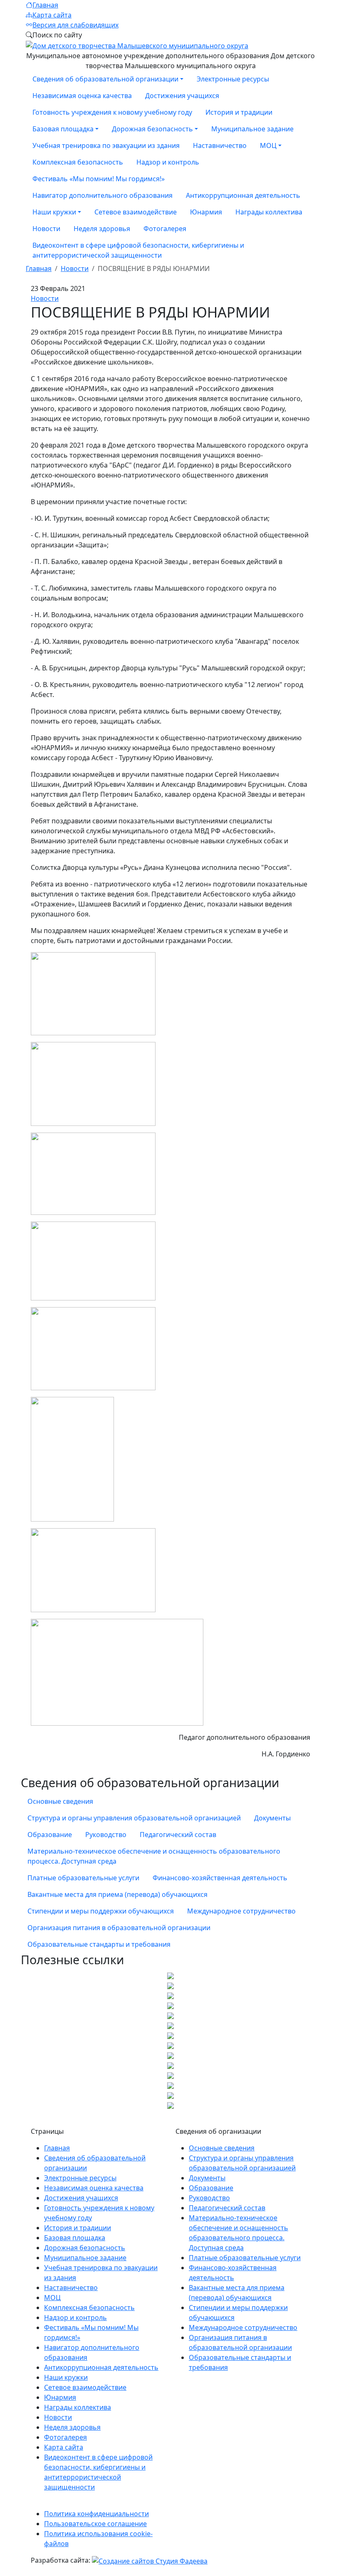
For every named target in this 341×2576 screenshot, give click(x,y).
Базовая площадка (75, 2238)
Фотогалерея (165, 229)
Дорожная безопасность (85, 2248)
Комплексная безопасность (78, 162)
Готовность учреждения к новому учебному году (112, 112)
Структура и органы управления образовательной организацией (134, 1818)
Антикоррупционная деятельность (243, 195)
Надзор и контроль (168, 162)
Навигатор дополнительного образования (103, 195)
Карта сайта (52, 15)
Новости (46, 229)
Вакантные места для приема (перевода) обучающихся (117, 1894)
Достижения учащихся (182, 96)
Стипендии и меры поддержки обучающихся (101, 1911)
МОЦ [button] (268, 145)
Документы (272, 1818)
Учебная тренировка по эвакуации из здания (106, 145)
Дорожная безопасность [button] (152, 129)
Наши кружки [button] (54, 212)
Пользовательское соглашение (95, 2524)
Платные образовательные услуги (83, 1878)
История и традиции (239, 112)
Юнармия (206, 212)
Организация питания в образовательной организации (119, 1928)
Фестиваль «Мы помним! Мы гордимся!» (99, 179)
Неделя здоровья (102, 229)
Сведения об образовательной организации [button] (105, 79)
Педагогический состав (178, 1835)
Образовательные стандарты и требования (99, 1944)
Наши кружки (66, 2377)
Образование (50, 1835)
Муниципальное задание (252, 129)
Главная (45, 5)
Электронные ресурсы (233, 79)
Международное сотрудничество (241, 1911)
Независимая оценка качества (82, 96)
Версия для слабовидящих (75, 25)
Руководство (106, 1835)
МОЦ (52, 2298)
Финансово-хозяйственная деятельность (220, 1878)
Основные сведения (60, 1801)
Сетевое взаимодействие (136, 212)
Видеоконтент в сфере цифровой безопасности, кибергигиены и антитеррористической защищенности (138, 250)
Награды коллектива (269, 212)
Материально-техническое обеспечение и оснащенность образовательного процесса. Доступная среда (154, 1856)
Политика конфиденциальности (96, 2514)
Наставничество (220, 145)
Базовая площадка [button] (63, 129)
